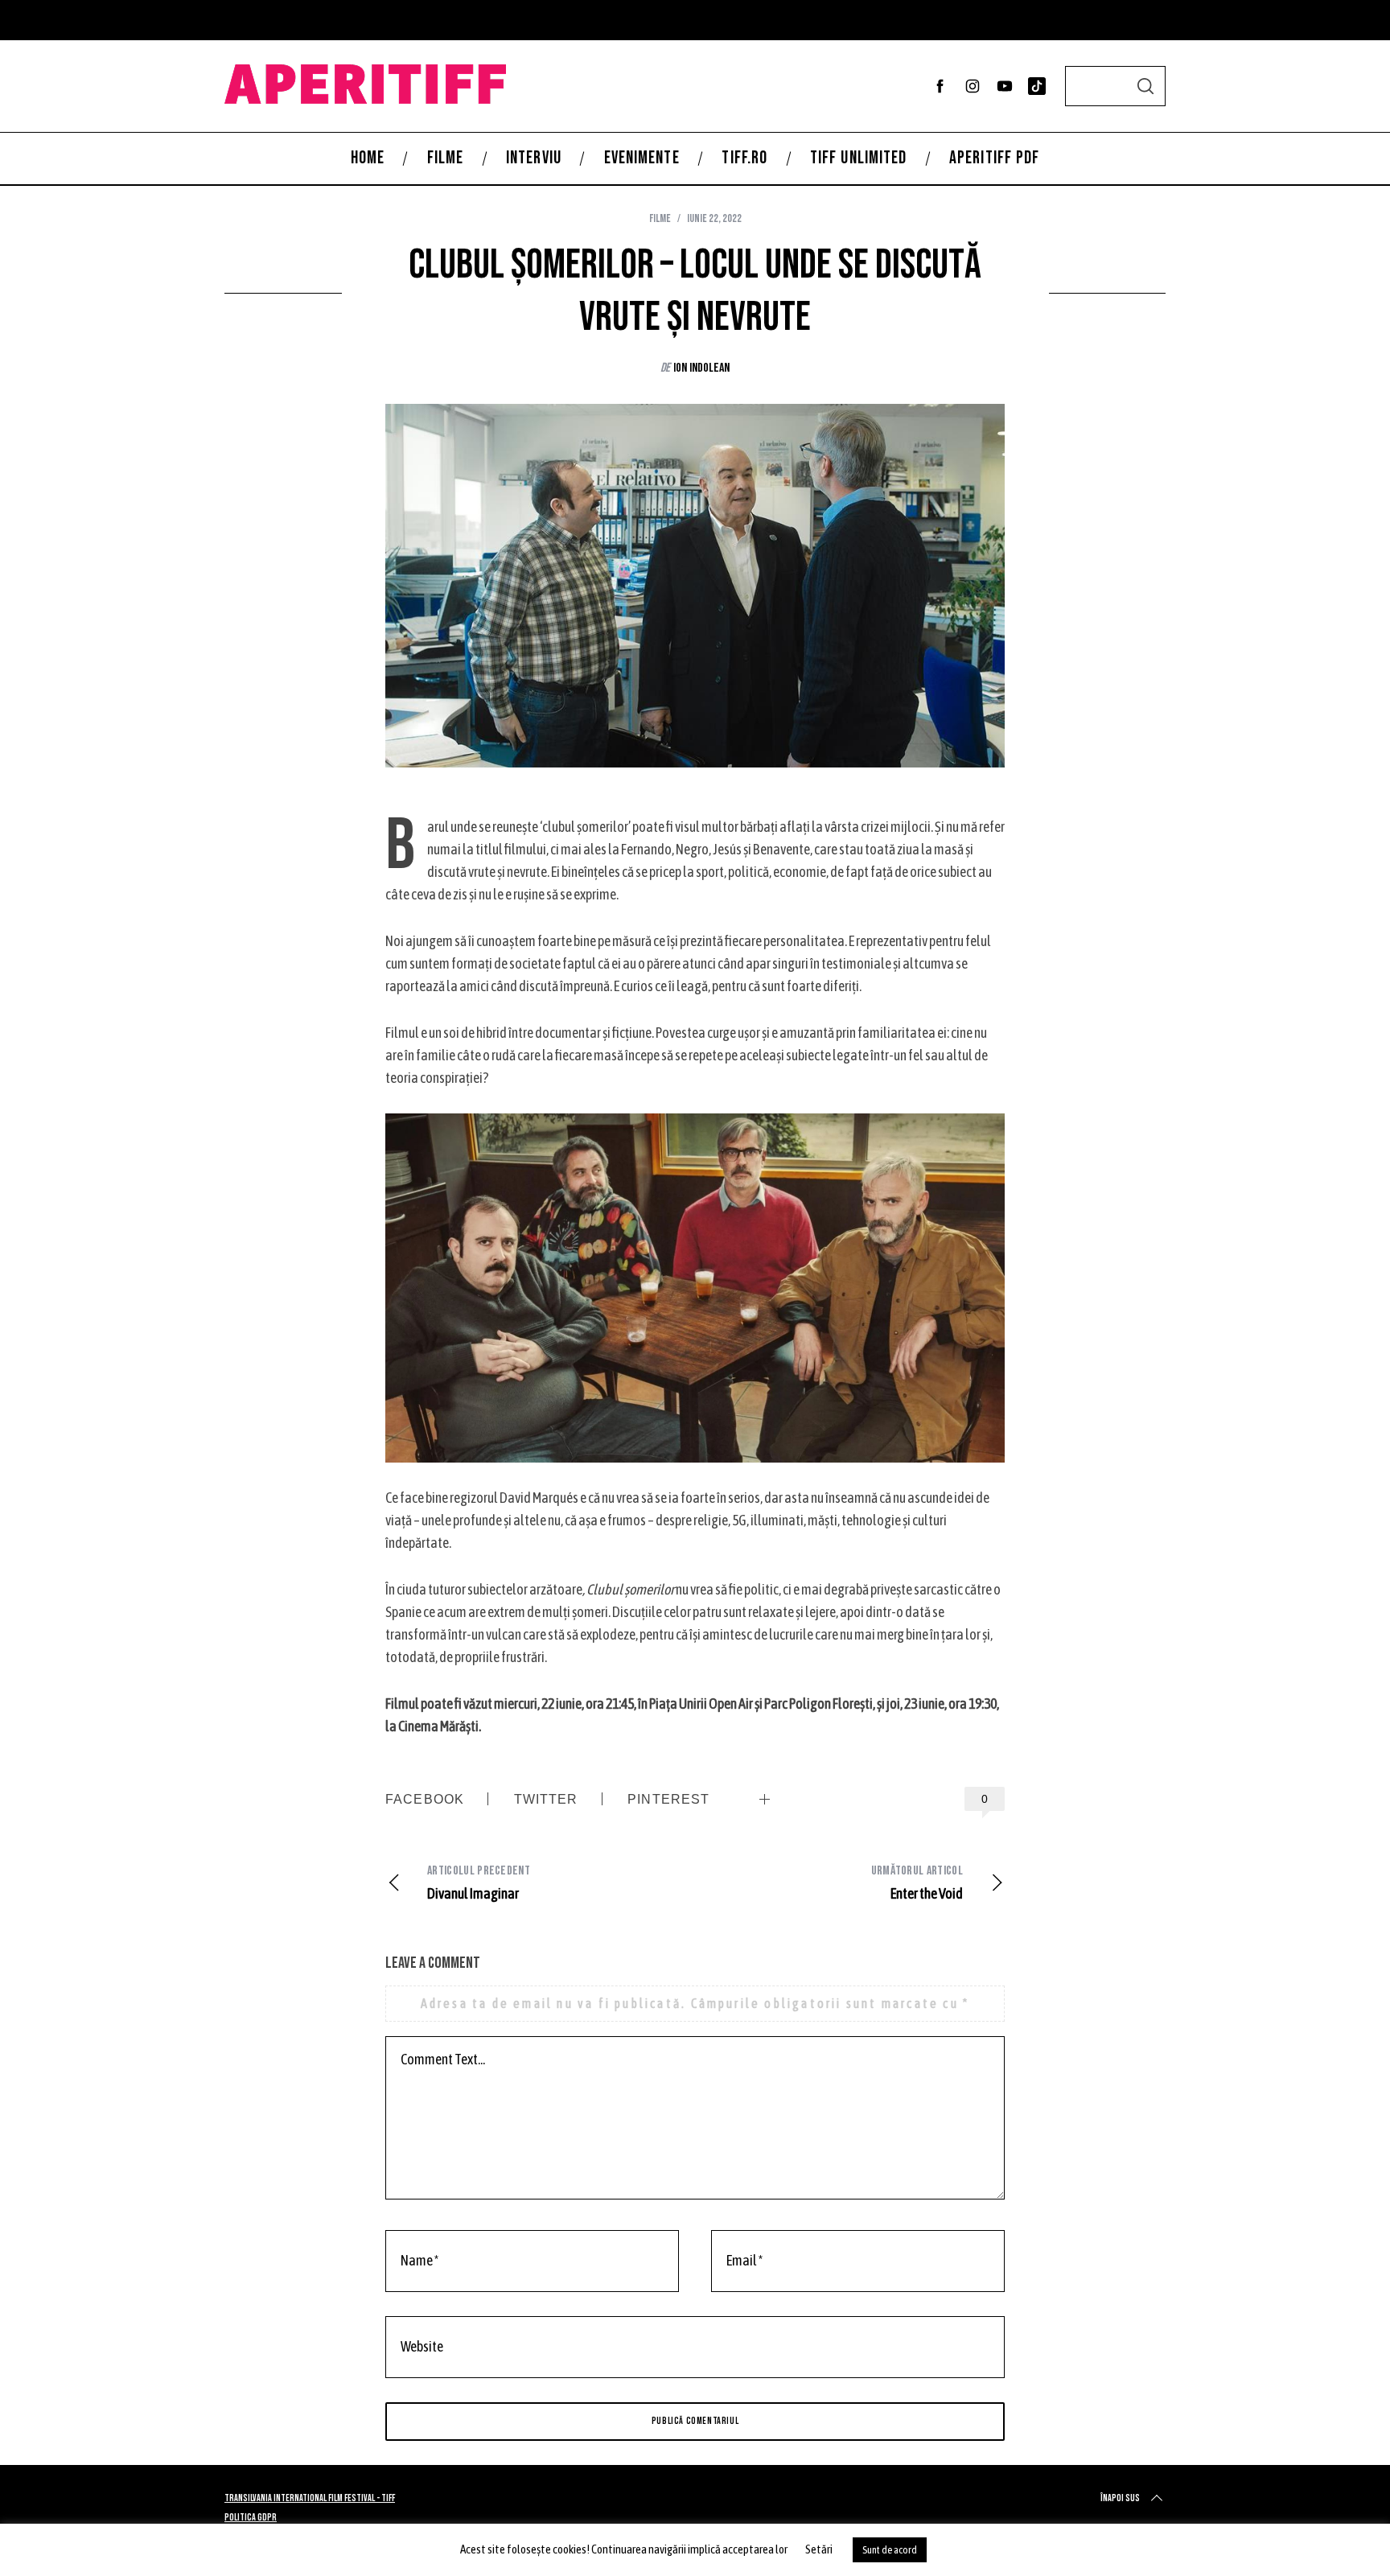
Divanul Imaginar (479, 1883)
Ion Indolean (701, 368)
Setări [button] (819, 2549)
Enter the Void (917, 1883)
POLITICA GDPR (251, 2518)
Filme (660, 218)
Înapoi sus (1120, 2498)
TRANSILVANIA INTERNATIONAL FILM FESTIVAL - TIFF (310, 2498)
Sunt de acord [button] (890, 2550)
